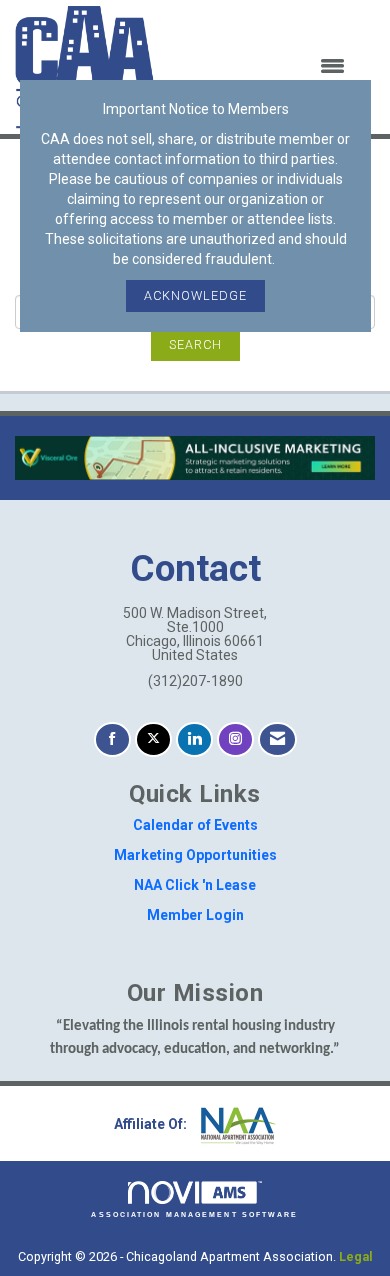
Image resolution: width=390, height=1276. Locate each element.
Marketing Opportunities (195, 855)
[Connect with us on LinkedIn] (194, 739)
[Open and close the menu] (262, 67)
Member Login (195, 915)
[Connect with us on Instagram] (235, 739)
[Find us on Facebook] (112, 739)
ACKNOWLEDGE (195, 295)
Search (195, 344)
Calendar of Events (195, 825)
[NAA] (236, 1124)
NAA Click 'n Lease (195, 885)
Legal (356, 1256)
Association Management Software (194, 1214)
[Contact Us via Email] (277, 739)
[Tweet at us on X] (153, 739)
